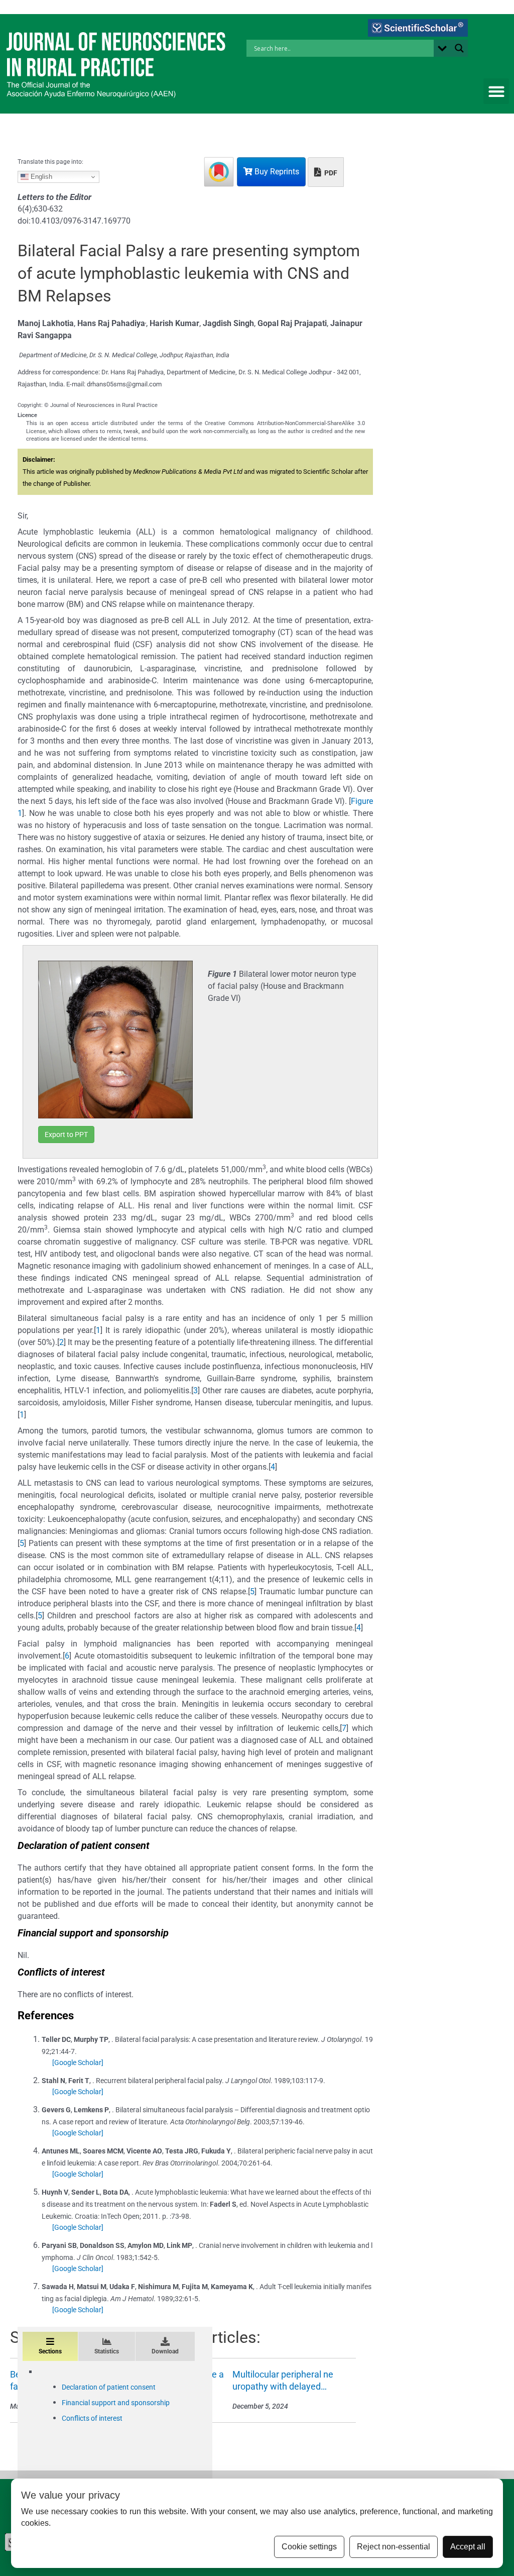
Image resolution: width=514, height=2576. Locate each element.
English (40, 177)
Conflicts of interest (92, 2418)
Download (165, 2351)
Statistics (107, 2351)
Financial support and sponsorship (116, 2403)
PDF (330, 173)
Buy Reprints (276, 172)
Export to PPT (66, 1135)
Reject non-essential (394, 2547)
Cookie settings (309, 2547)
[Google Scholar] (78, 2063)
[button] (496, 91)
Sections (50, 2351)
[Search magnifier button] (459, 48)
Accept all (468, 2547)
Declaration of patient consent (109, 2387)
